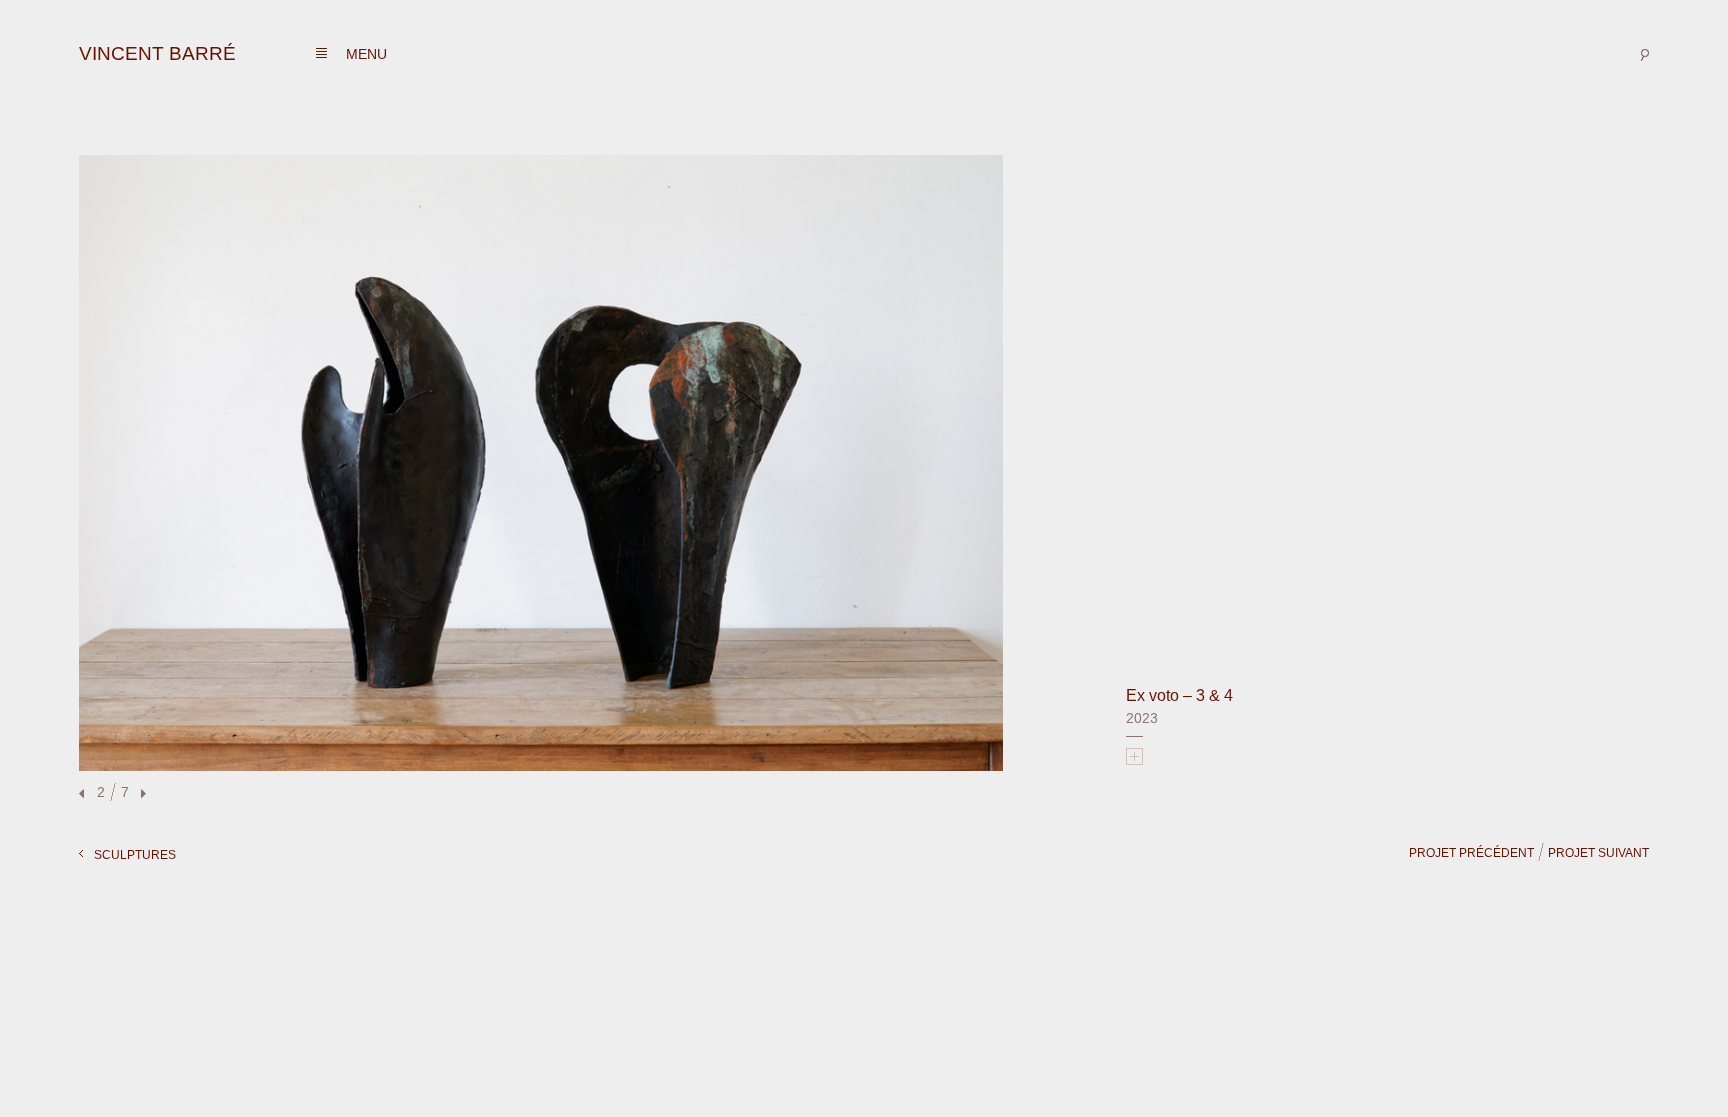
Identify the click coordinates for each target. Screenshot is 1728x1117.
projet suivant (1598, 853)
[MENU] (321, 53)
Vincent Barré (157, 53)
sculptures (135, 855)
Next (141, 794)
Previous (84, 794)
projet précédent (1471, 853)
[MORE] (1134, 756)
